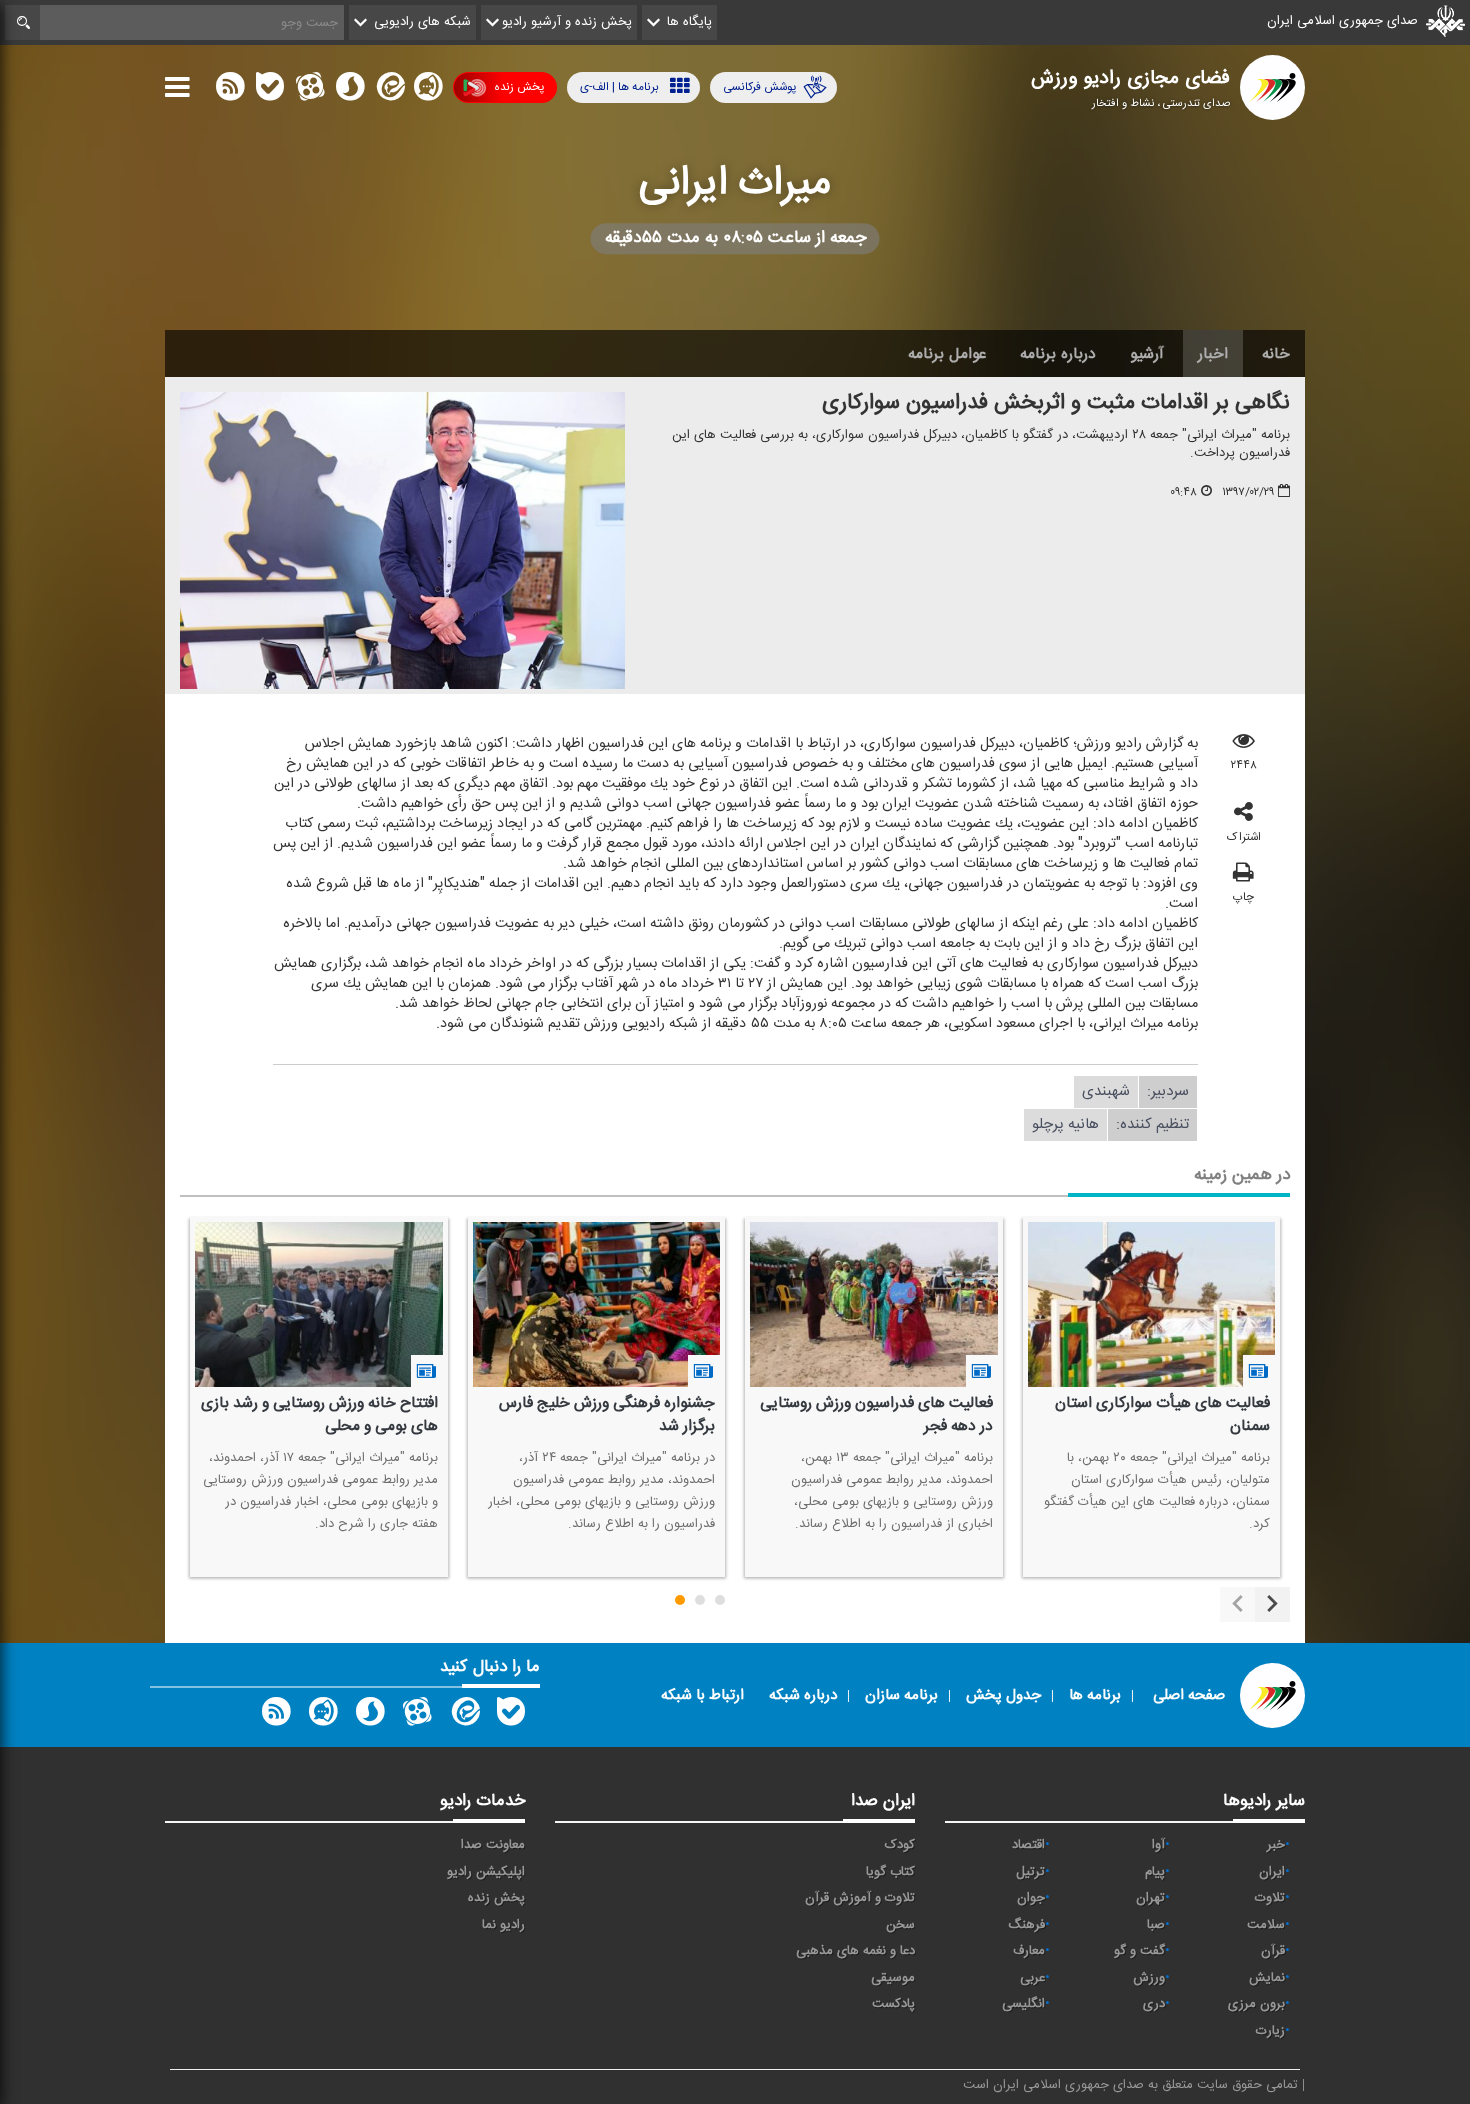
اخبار (1213, 354)
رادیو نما (503, 1925)
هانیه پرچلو (1065, 1124)
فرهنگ (1026, 1925)
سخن (900, 1925)
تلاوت (1270, 1898)
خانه (1276, 354)
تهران (1150, 1898)
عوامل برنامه (947, 354)
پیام (1155, 1872)
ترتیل (1030, 1872)
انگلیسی (1023, 2004)
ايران (1272, 1872)
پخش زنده (519, 87)
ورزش (1149, 1978)
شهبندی (1106, 1091)
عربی (1032, 1978)
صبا (1156, 1925)
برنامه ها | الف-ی (619, 87)
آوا (1158, 1845)
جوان (1031, 1898)
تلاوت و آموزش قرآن (860, 1898)
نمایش (1267, 1978)
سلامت (1266, 1925)
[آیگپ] (428, 91)
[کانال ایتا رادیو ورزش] (464, 1716)
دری (1154, 2004)
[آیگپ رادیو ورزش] (323, 1716)
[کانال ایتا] (389, 91)
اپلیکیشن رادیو (486, 1872)
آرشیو (1147, 354)
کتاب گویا (890, 1872)
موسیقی (893, 1978)
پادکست (893, 2004)
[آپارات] (310, 91)
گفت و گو (1139, 1951)
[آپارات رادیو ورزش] (417, 1716)
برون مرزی (1256, 2004)
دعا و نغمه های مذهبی (855, 1951)
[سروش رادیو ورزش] (370, 1716)
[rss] (230, 91)
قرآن (1273, 1951)
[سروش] (350, 91)
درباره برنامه (1058, 354)
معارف (1029, 1951)
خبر (1276, 1845)
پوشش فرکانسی (759, 87)
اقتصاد (1028, 1845)
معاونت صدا (493, 1845)
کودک (900, 1845)
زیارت (1270, 2031)
